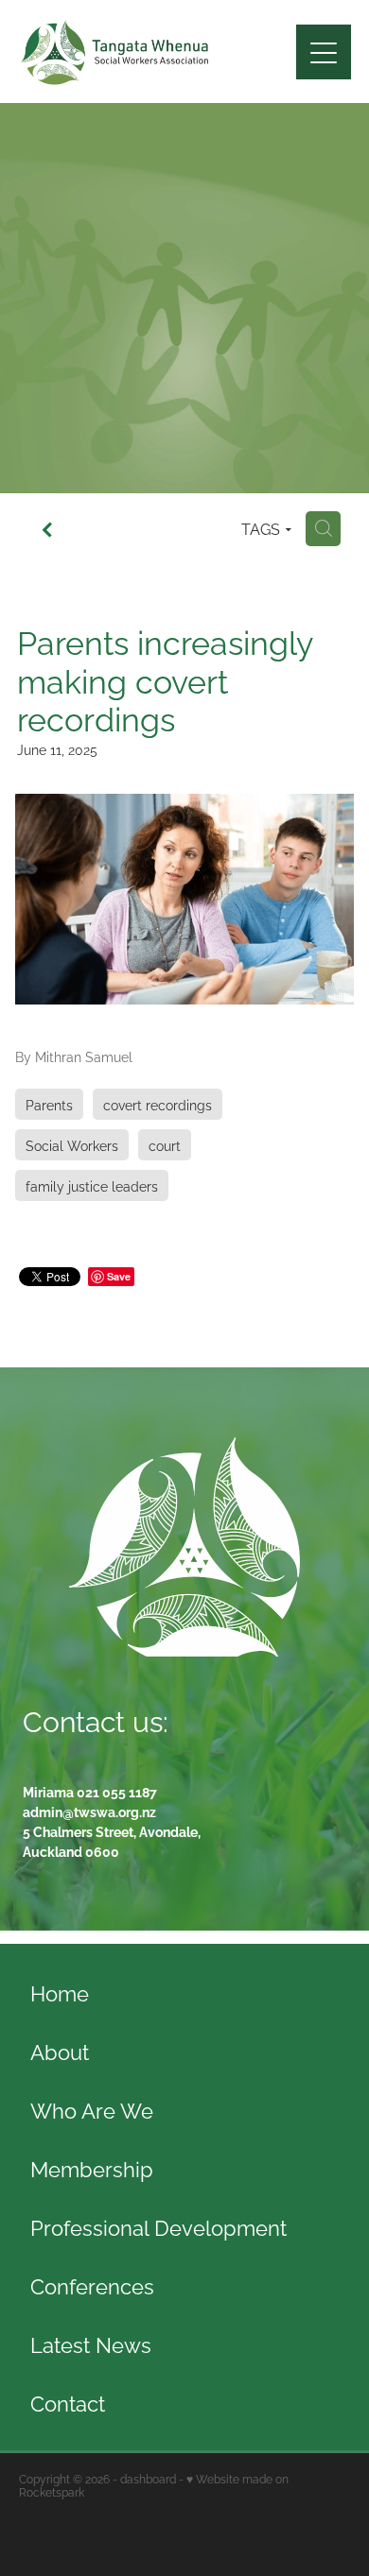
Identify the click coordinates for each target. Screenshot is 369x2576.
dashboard (148, 2478)
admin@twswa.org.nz (89, 1811)
